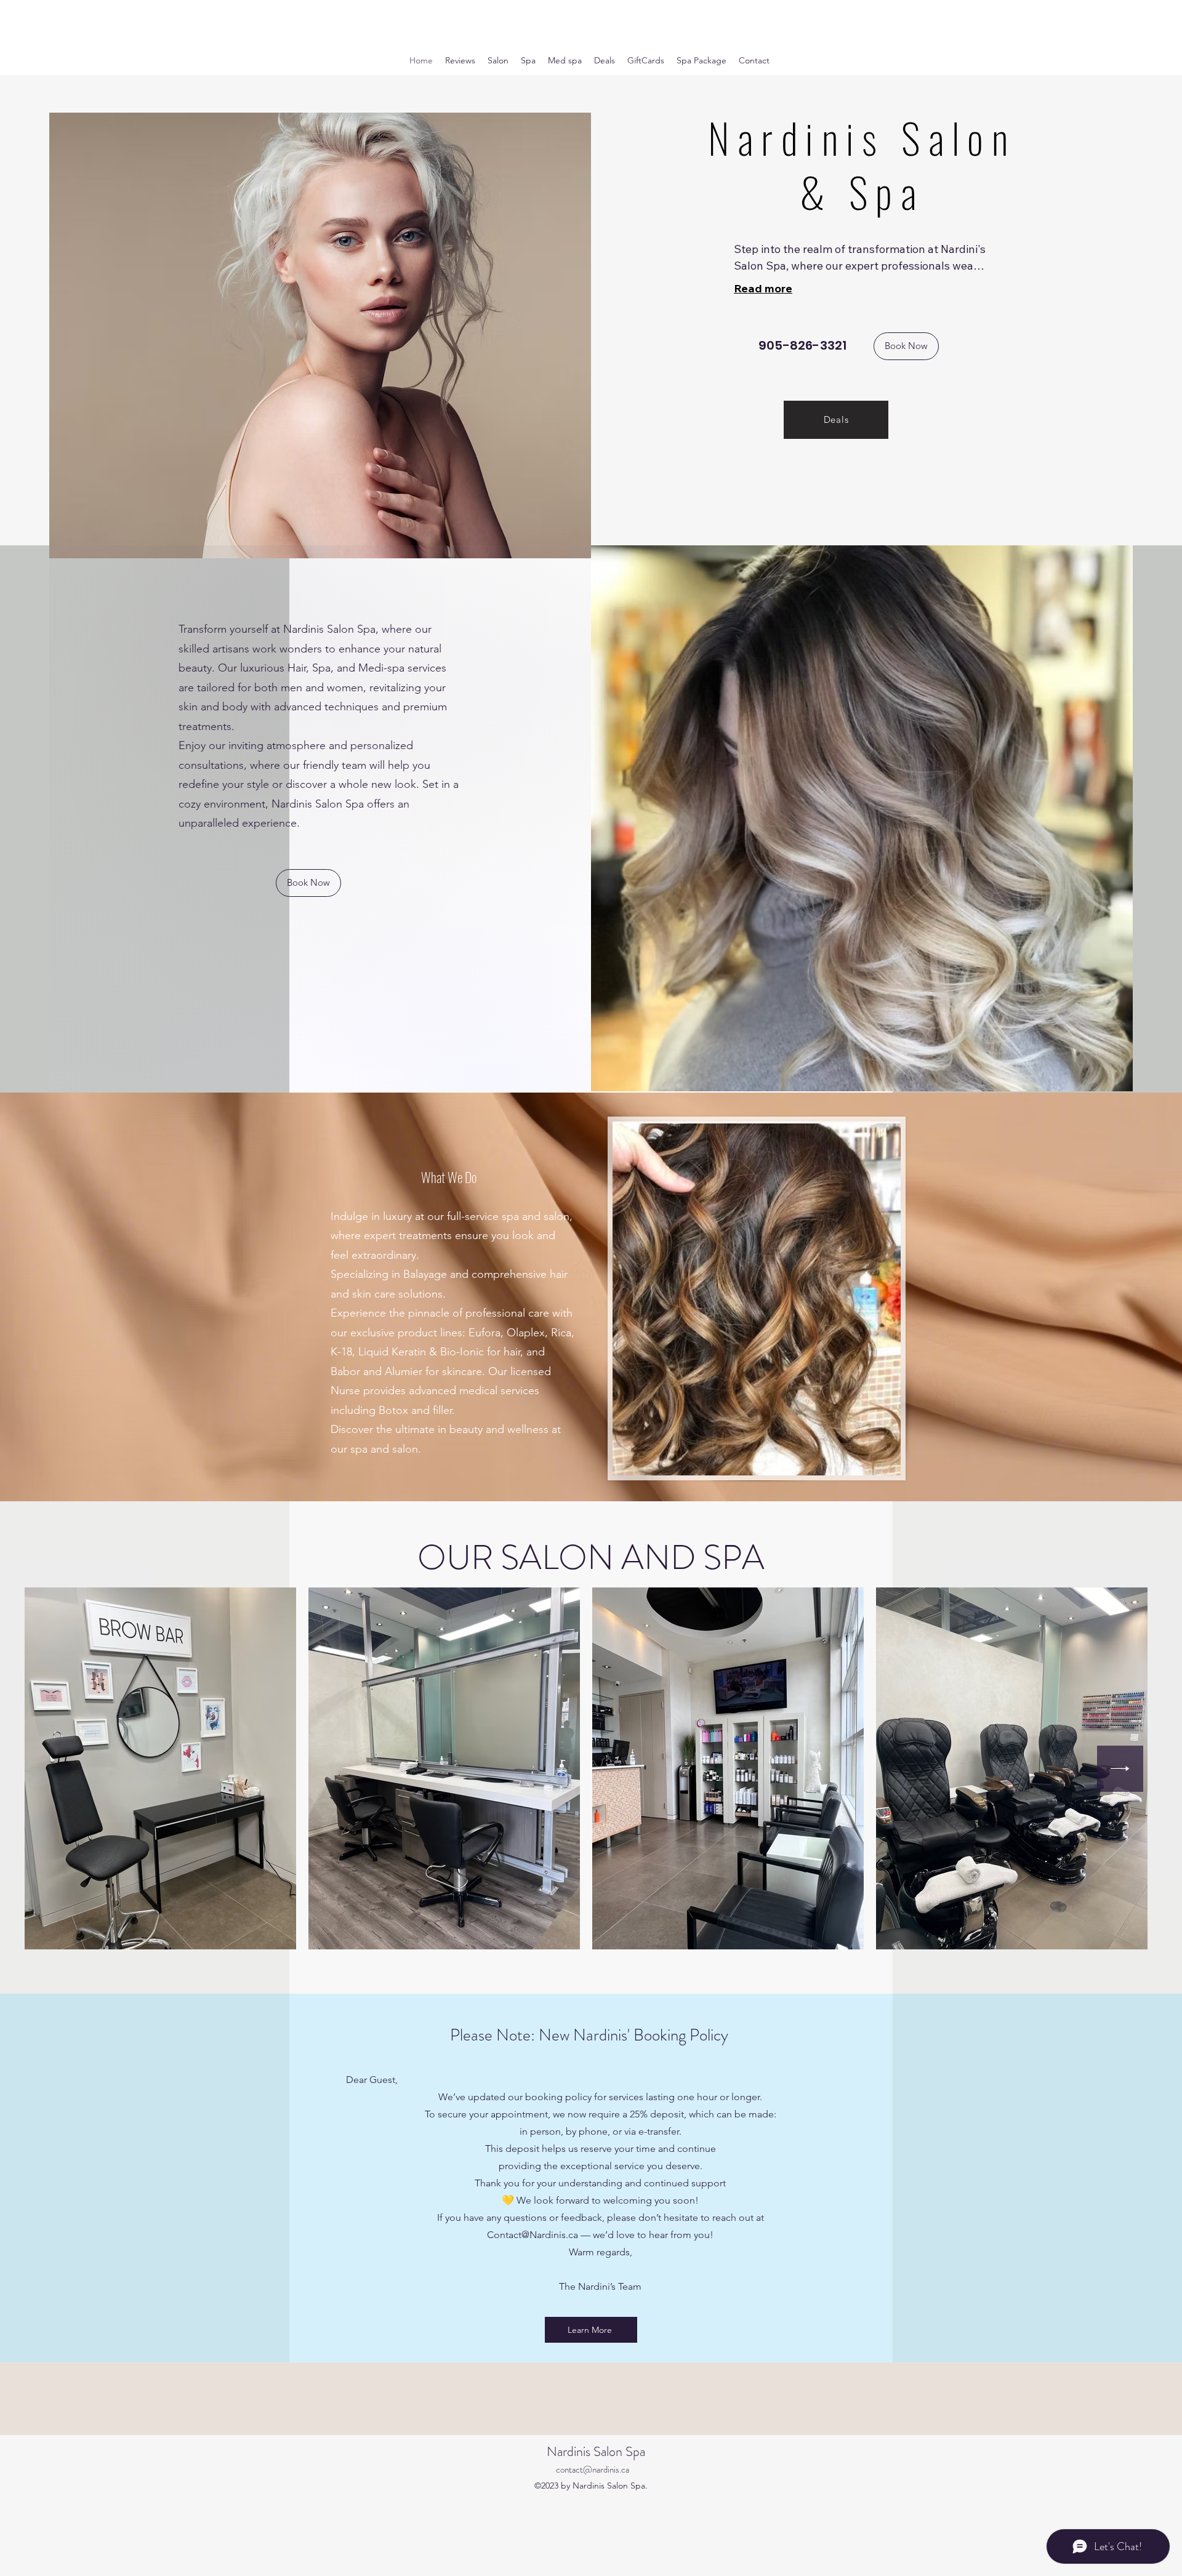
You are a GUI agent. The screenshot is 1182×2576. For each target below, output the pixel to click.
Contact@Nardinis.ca (533, 2235)
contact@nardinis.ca (593, 2470)
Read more (763, 288)
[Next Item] (1120, 1769)
